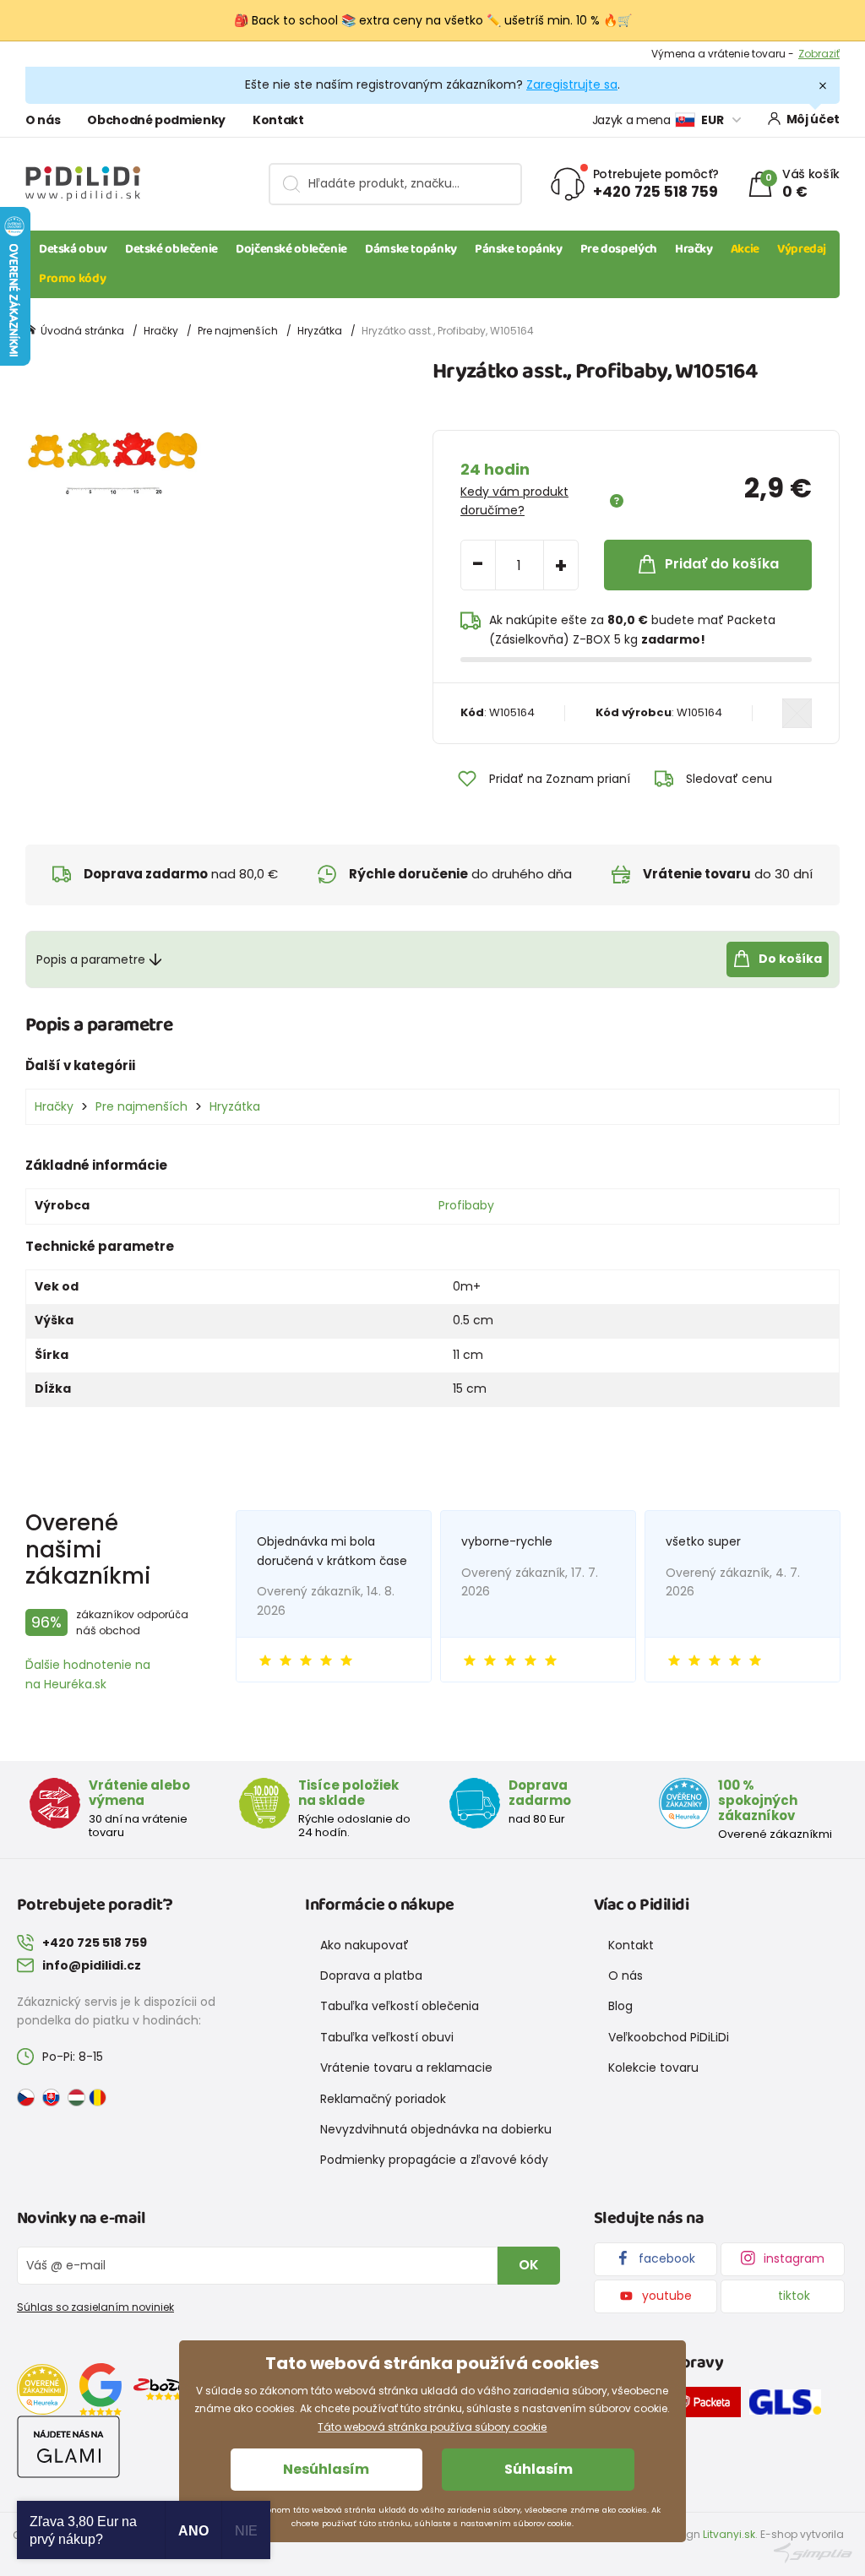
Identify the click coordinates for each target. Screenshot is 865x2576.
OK (529, 2265)
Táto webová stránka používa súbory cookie (432, 2427)
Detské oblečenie (171, 249)
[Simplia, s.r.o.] (813, 2552)
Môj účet (813, 119)
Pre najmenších (238, 331)
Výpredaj (802, 249)
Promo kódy (72, 279)
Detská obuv (73, 249)
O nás (43, 120)
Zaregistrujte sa (572, 84)
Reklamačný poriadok (383, 2099)
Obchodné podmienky (156, 120)
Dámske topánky (411, 249)
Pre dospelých (619, 249)
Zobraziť (819, 54)
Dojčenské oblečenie (291, 249)
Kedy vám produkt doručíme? (514, 501)
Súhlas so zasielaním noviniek (95, 2307)
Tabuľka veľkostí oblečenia (400, 2006)
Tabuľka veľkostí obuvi (387, 2037)
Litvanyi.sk (729, 2534)
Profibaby (466, 1205)
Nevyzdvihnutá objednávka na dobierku (436, 2129)
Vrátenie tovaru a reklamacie (406, 2068)
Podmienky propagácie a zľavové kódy (434, 2160)
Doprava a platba (371, 1975)
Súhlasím (539, 2469)
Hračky (694, 249)
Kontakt (278, 120)
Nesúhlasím (326, 2469)
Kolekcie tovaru (653, 2068)
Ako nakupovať (364, 1945)
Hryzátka (320, 331)
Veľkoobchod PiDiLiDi (669, 2037)
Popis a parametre (91, 959)
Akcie (745, 249)
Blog (620, 2006)
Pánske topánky (519, 249)
